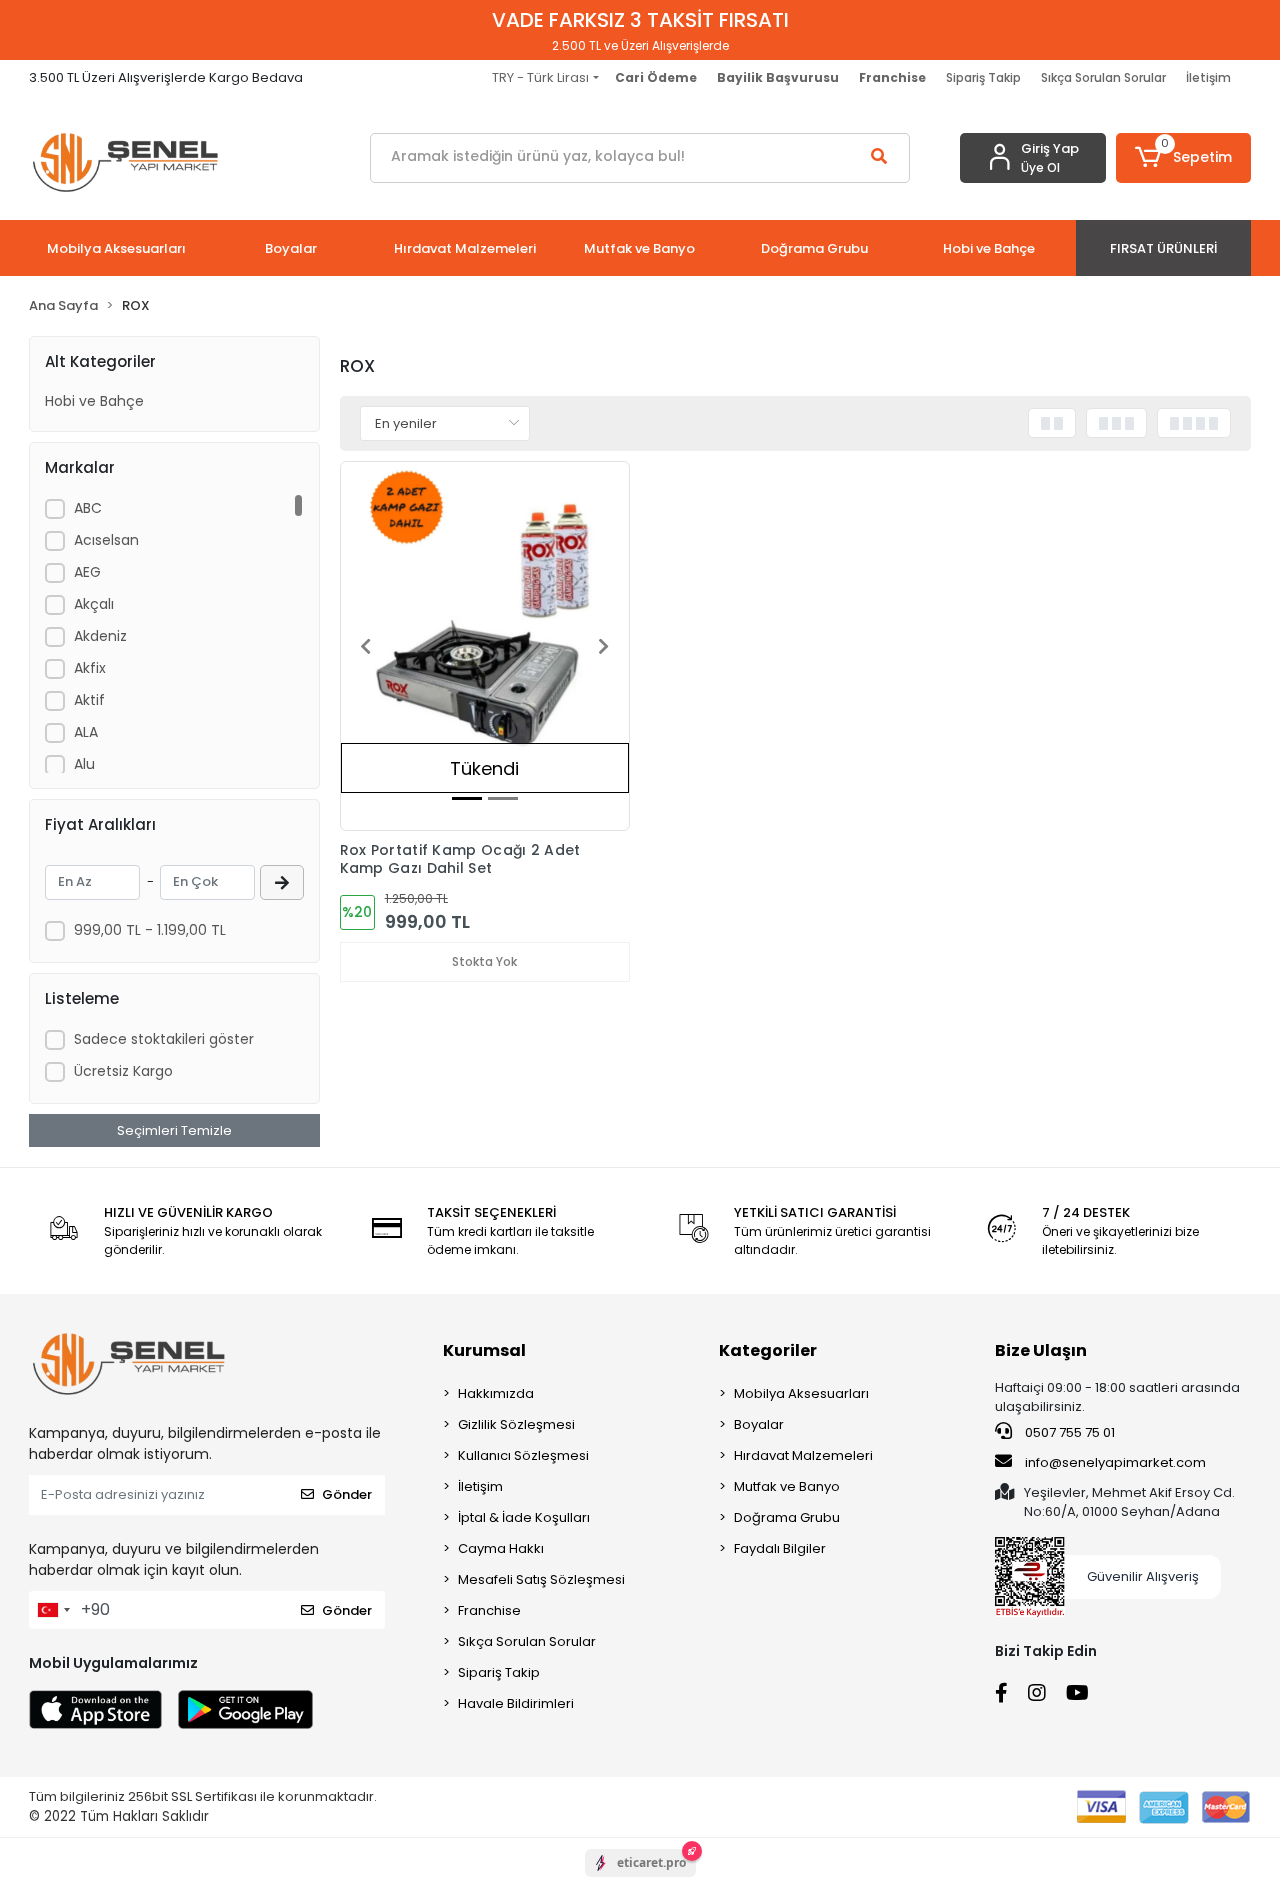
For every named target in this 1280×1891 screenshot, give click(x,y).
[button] (1183, 158)
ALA (86, 732)
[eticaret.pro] (640, 1880)
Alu (84, 764)
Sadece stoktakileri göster (164, 1039)
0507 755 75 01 (1068, 1432)
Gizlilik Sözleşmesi (516, 1424)
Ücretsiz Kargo (123, 1071)
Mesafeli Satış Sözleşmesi (541, 1579)
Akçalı (94, 604)
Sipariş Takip (983, 77)
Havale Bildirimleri (516, 1703)
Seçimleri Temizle (174, 1130)
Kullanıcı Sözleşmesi (523, 1455)
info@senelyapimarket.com (1114, 1462)
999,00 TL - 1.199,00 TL (150, 930)
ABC (88, 508)
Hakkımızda (496, 1393)
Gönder (347, 1494)
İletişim (1208, 77)
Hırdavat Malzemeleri (803, 1455)
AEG (87, 572)
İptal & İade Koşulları (524, 1517)
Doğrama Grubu (787, 1517)
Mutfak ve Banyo (787, 1486)
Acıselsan (106, 540)
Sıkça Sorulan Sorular (1103, 77)
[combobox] (53, 1610)
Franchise (489, 1610)
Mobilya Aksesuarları (801, 1393)
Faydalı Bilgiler (780, 1548)
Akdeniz (100, 636)
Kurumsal (484, 1350)
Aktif (89, 700)
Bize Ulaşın (1041, 1350)
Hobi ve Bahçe (94, 401)
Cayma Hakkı (501, 1548)
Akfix (90, 668)
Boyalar (759, 1424)
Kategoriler (768, 1350)
